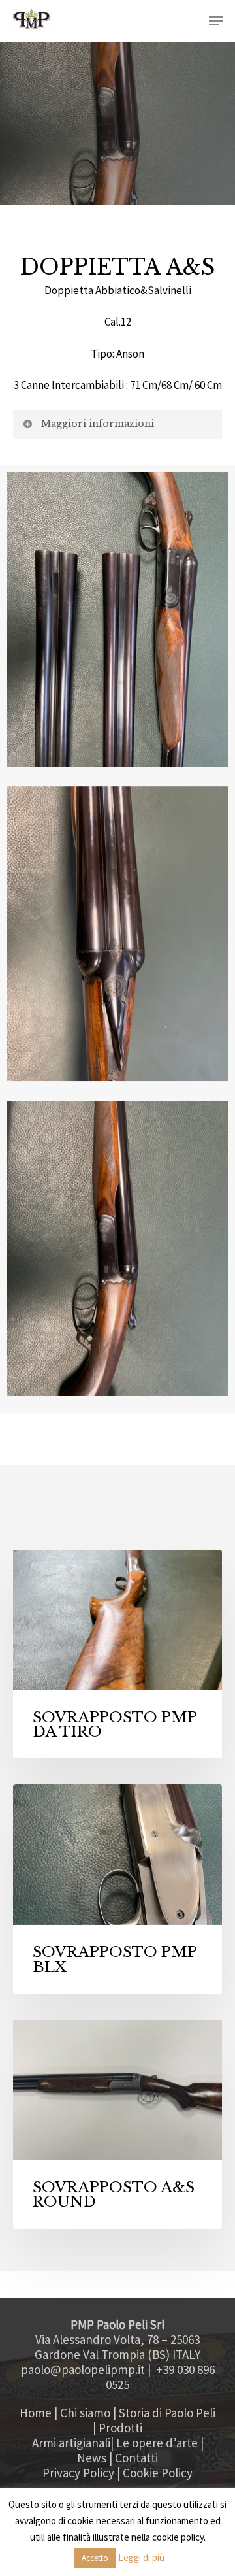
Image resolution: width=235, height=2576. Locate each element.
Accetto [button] (95, 2558)
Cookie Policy (158, 2473)
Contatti (136, 2458)
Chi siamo (85, 2413)
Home (36, 2413)
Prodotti (120, 2428)
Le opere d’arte (157, 2443)
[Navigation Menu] (216, 21)
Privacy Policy (78, 2473)
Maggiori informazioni (98, 424)
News (92, 2458)
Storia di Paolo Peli (167, 2413)
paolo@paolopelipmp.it (83, 2369)
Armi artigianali (71, 2443)
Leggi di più (141, 2557)
